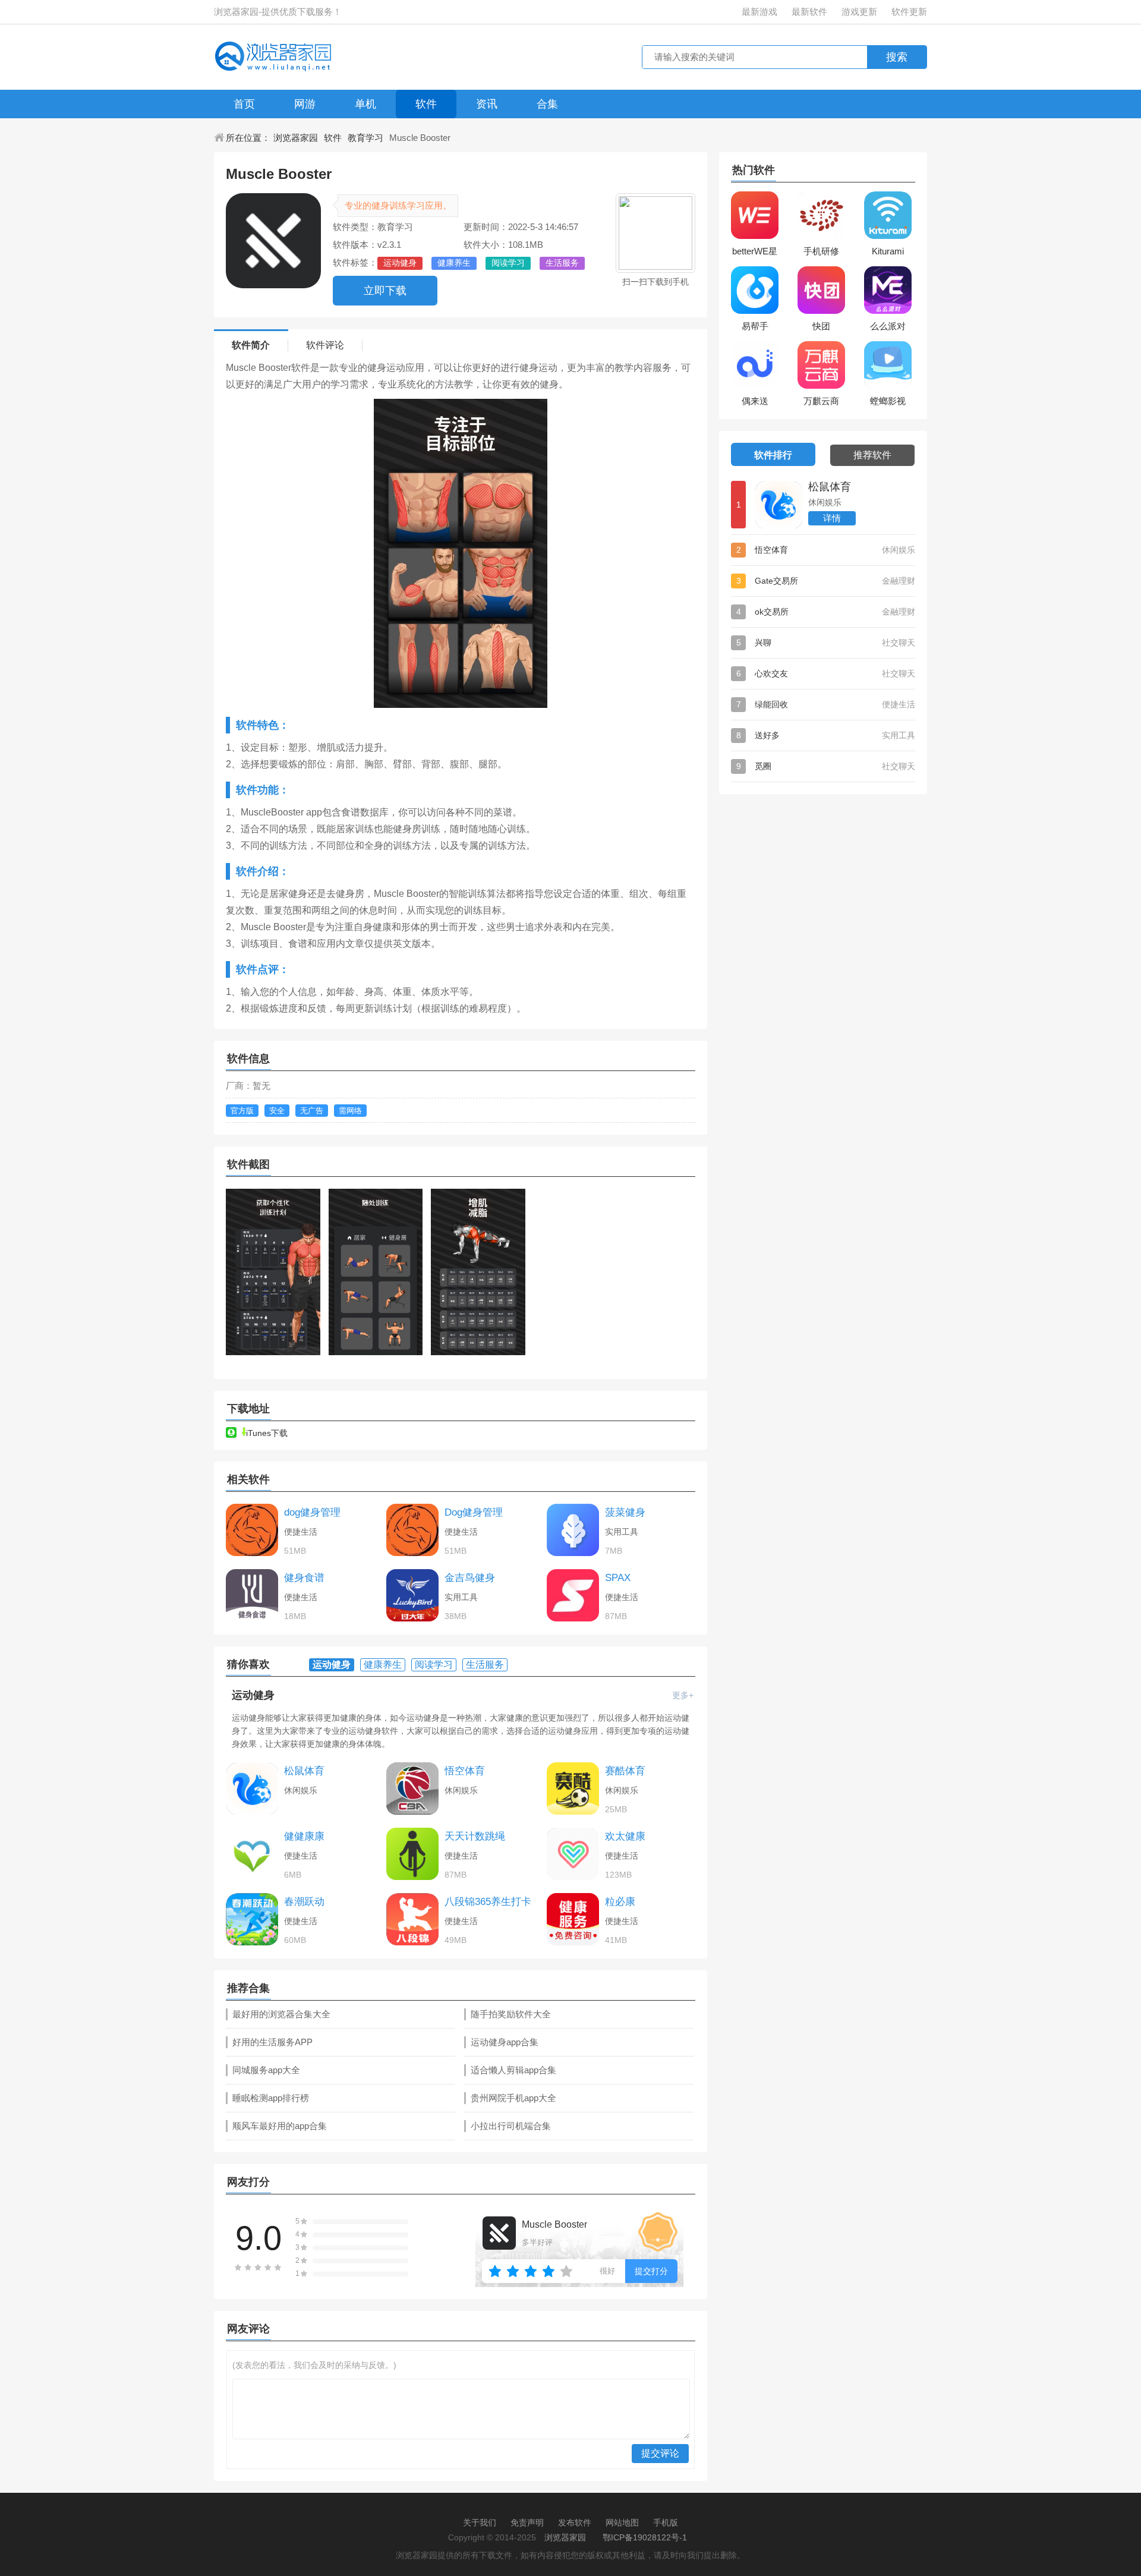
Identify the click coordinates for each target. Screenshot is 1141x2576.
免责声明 (527, 2523)
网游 (305, 104)
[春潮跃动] (252, 1919)
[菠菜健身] (573, 1530)
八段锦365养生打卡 (488, 1902)
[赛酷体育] (573, 1788)
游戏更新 (859, 12)
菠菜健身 (625, 1512)
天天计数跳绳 (475, 1836)
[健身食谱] (252, 1595)
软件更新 (909, 12)
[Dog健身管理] (412, 1530)
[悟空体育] (412, 1788)
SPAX (618, 1578)
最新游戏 (759, 12)
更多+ (683, 1695)
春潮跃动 (304, 1902)
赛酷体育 (625, 1771)
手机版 (666, 2523)
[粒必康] (573, 1919)
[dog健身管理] (252, 1530)
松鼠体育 (304, 1771)
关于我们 (480, 2523)
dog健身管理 (312, 1512)
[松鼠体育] (252, 1788)
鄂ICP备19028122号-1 (645, 2537)
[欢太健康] (573, 1854)
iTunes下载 (267, 1433)
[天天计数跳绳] (412, 1854)
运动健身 (253, 1695)
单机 (365, 104)
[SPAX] (573, 1595)
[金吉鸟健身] (412, 1595)
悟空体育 (465, 1771)
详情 (832, 518)
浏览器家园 (296, 138)
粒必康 (620, 1902)
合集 (547, 104)
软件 (426, 104)
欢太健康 (625, 1836)
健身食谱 (304, 1578)
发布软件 (575, 2523)
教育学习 (365, 138)
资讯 (487, 104)
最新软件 (809, 12)
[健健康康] (252, 1854)
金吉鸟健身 (470, 1578)
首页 (244, 104)
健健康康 (304, 1836)
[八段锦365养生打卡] (412, 1919)
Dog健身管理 (474, 1512)
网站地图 (622, 2523)
